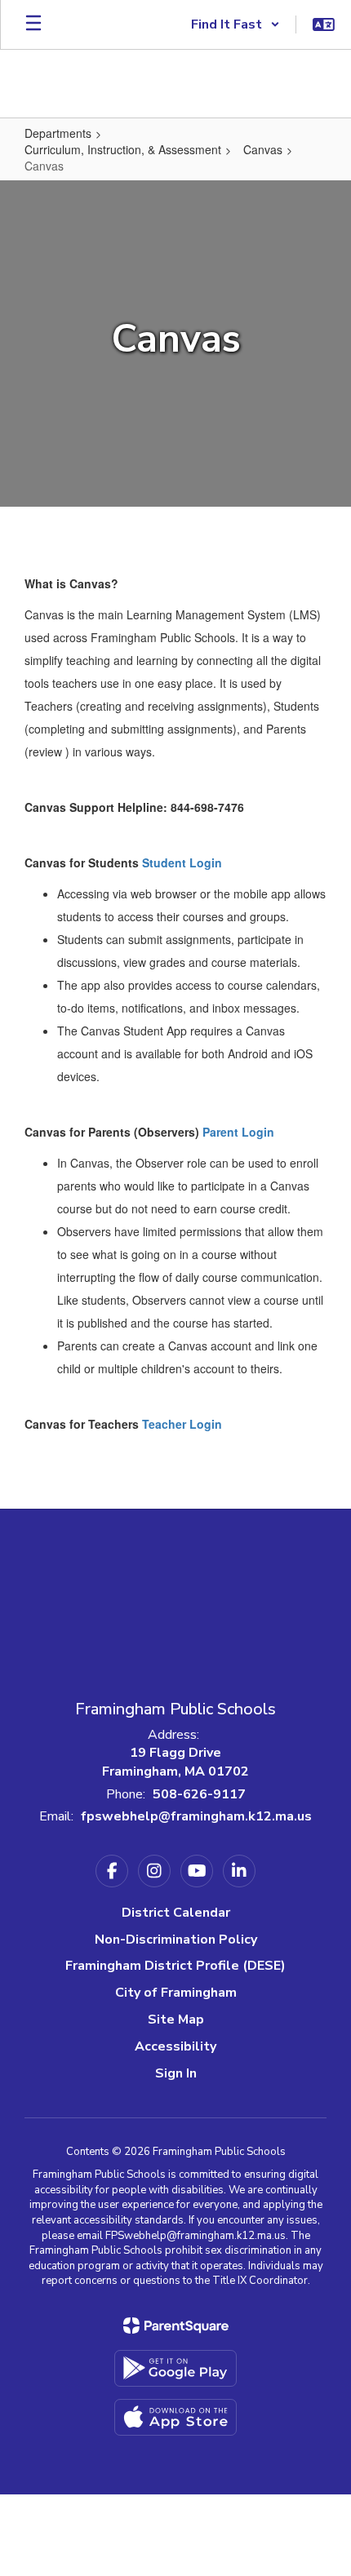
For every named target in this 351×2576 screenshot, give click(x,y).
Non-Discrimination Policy (176, 1940)
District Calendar (176, 1913)
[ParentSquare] (176, 2325)
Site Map (176, 2020)
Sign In (176, 2073)
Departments (58, 133)
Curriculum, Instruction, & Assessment (123, 149)
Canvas (263, 149)
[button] (235, 24)
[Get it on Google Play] (175, 2368)
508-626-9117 (199, 1794)
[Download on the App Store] (175, 2417)
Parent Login (238, 1132)
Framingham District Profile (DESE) (175, 1966)
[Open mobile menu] (33, 24)
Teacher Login (182, 1424)
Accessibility (175, 2046)
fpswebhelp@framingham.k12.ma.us (196, 1816)
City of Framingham (176, 1993)
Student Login (182, 862)
